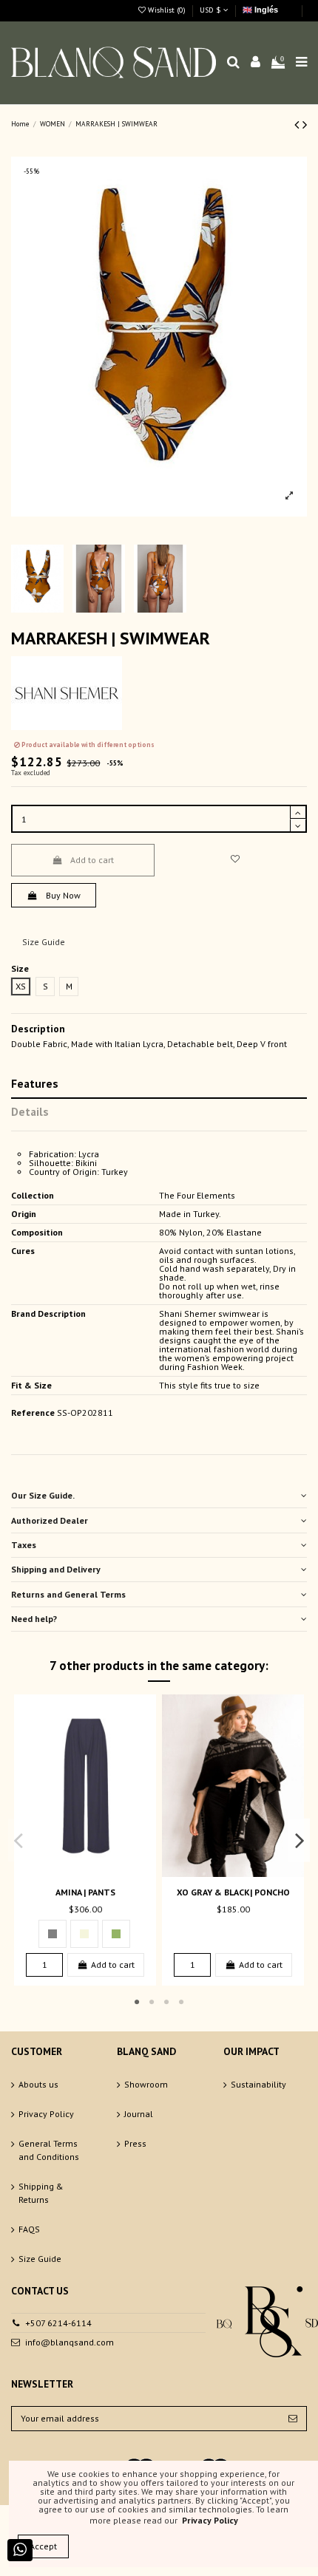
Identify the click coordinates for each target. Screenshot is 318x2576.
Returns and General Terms (68, 1594)
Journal (139, 2114)
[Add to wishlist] (235, 859)
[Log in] (256, 62)
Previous (19, 1840)
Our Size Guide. (43, 1495)
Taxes (24, 1545)
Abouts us (38, 2084)
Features (35, 1083)
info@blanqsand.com (70, 2342)
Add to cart (92, 860)
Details (30, 1111)
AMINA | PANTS (85, 1892)
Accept (43, 2546)
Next (300, 1840)
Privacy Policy (46, 2114)
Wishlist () (167, 10)
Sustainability (258, 2084)
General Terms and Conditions (49, 2150)
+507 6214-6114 (58, 2323)
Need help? (34, 1619)
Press (135, 2143)
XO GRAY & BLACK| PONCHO (233, 1892)
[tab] (159, 1496)
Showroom (146, 2084)
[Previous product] (298, 125)
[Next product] (305, 125)
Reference (33, 1413)
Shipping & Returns (41, 2193)
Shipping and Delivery (56, 1569)
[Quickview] (94, 1873)
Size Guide (44, 942)
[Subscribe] (293, 2419)
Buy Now (63, 895)
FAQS (29, 2229)
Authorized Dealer (50, 1520)
